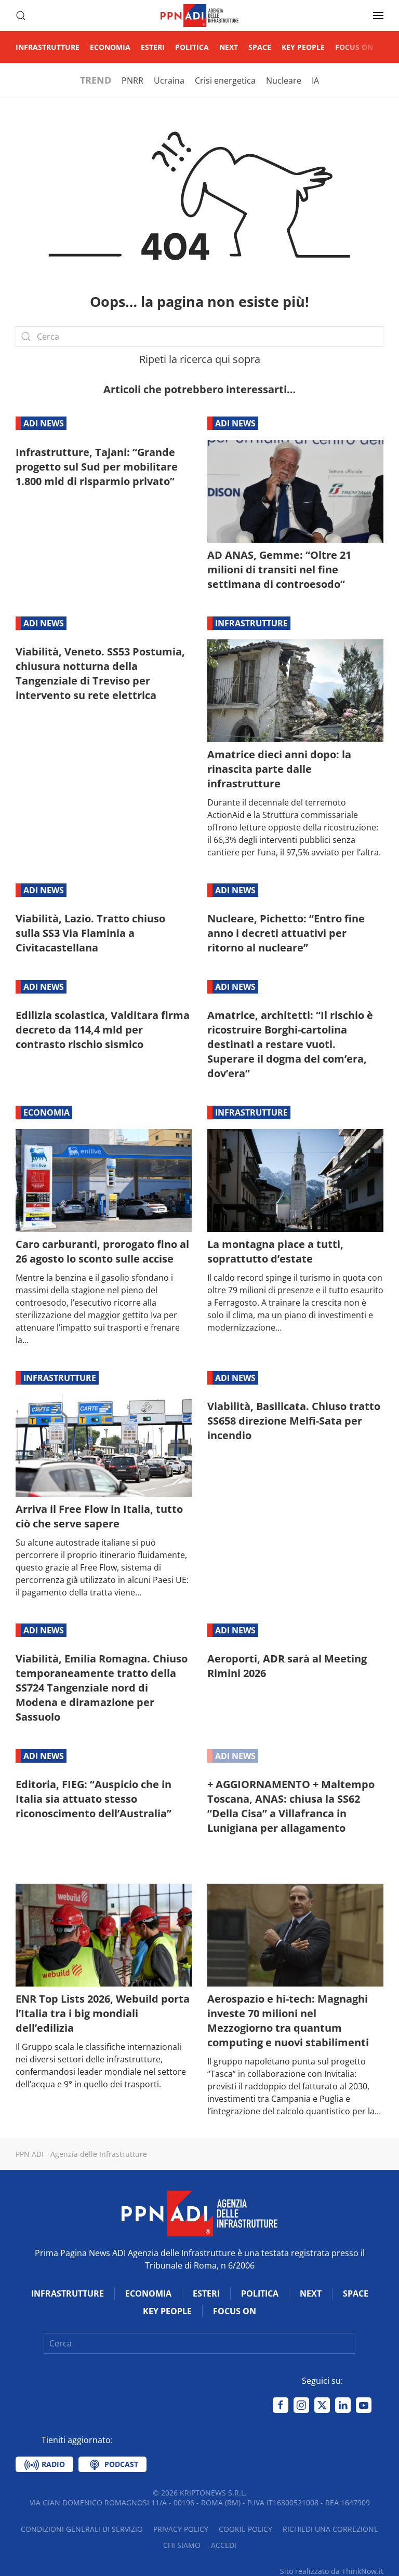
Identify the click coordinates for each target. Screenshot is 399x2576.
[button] (21, 16)
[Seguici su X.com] (322, 2405)
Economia (110, 47)
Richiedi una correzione (330, 2529)
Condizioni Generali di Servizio (82, 2529)
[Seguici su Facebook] (281, 2405)
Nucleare (284, 81)
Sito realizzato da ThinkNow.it (332, 2571)
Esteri (153, 47)
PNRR (132, 81)
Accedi (224, 2545)
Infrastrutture (48, 47)
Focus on (354, 47)
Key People (303, 47)
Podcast (120, 2464)
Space (260, 47)
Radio (52, 2464)
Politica (192, 47)
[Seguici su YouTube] (364, 2405)
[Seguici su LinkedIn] (343, 2405)
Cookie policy (245, 2529)
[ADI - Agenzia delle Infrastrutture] (199, 2212)
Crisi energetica (225, 81)
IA (315, 81)
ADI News (44, 423)
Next (229, 47)
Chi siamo (182, 2545)
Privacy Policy (181, 2529)
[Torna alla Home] (199, 16)
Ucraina (169, 81)
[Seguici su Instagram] (301, 2405)
